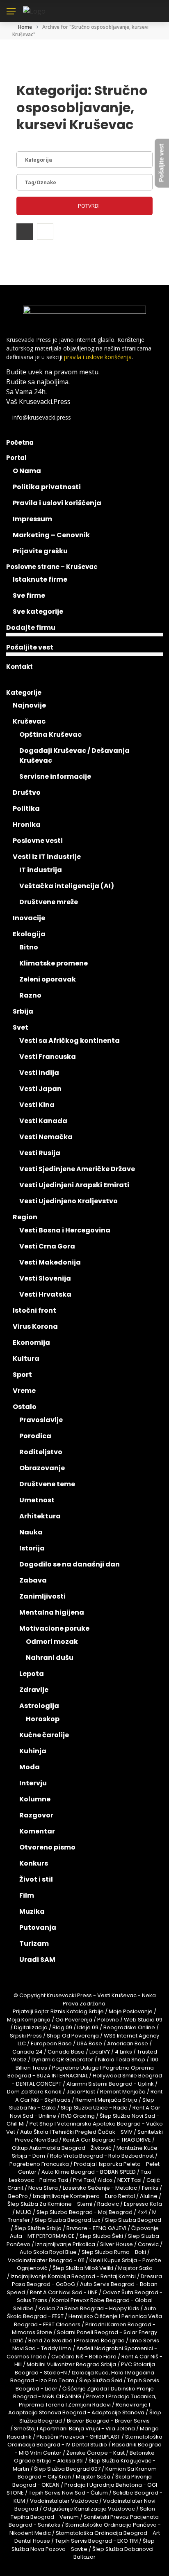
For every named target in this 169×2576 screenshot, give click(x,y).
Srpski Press (26, 2036)
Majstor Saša (135, 2268)
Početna (20, 442)
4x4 (142, 2212)
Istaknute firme (40, 579)
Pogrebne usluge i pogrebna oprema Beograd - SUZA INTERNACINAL (81, 2072)
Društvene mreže (49, 902)
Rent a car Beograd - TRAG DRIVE (107, 2140)
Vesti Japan (40, 1089)
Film (27, 1895)
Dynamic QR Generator (62, 2060)
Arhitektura (40, 1516)
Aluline (149, 2196)
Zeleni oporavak (48, 979)
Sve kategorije (38, 612)
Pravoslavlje (41, 1420)
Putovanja (38, 1927)
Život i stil (36, 1879)
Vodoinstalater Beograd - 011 (46, 2260)
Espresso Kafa (143, 2204)
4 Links (123, 2052)
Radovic (108, 2204)
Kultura (26, 1359)
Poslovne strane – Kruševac (52, 567)
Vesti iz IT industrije (47, 857)
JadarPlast (81, 2092)
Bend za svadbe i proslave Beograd (77, 2340)
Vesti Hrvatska (45, 1294)
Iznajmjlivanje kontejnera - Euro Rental (84, 2196)
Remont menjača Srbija (106, 2100)
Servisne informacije (55, 776)
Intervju (33, 1783)
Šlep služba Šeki (101, 2380)
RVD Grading (78, 2116)
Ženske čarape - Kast (96, 2453)
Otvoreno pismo (47, 1847)
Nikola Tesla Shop (122, 2060)
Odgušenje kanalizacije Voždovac (89, 2509)
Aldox (105, 2180)
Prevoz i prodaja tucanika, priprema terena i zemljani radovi (88, 2401)
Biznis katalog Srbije (77, 2011)
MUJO (24, 2212)
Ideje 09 (88, 2027)
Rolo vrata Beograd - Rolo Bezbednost (102, 2156)
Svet (21, 1027)
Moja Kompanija (29, 2020)
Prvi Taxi (83, 2180)
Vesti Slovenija (45, 1278)
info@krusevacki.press (42, 417)
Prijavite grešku (40, 551)
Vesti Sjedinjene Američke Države (77, 1169)
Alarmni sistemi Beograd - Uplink (110, 2084)
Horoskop (43, 1719)
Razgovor (36, 1815)
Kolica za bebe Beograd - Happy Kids (89, 2308)
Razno (30, 995)
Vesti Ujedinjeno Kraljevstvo (69, 1201)
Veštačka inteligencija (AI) (67, 886)
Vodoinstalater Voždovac (64, 2501)
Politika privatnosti (47, 487)
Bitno (29, 947)
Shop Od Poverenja (73, 2036)
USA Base (89, 2043)
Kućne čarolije (44, 1735)
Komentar (37, 1831)
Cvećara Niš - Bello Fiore (84, 2357)
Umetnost (37, 1500)
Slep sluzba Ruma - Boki (114, 2252)
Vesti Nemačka (46, 1137)
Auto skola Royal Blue (48, 2252)
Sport (22, 1375)
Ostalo (25, 1407)
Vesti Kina (37, 1105)
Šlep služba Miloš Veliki (83, 2268)
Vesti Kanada (43, 1121)
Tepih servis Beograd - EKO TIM (96, 2541)
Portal (16, 458)
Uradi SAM (37, 1960)
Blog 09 (62, 2027)
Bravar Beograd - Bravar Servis (108, 2421)
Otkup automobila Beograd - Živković (62, 2148)
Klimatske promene (54, 963)
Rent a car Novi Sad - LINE (64, 2292)
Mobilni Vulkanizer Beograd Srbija (71, 2364)
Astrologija (39, 1706)
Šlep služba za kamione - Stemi (50, 2204)
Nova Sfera (43, 2188)
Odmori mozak (52, 1642)
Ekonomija (31, 1343)
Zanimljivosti (42, 1596)
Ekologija (29, 934)
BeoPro (18, 2196)
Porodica (35, 1436)
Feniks (150, 2188)
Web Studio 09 (143, 2020)
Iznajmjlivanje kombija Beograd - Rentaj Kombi (73, 2276)
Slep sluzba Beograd (133, 2220)
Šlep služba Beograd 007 (67, 2469)
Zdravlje (34, 1690)
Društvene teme (47, 1484)
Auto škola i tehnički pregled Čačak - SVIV (76, 2132)
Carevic (148, 2244)
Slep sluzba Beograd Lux (67, 2220)
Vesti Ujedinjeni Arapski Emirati (74, 1185)
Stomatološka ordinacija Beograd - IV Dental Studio (85, 2441)
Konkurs (34, 1863)
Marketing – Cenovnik (51, 535)
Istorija (32, 1548)
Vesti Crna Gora (47, 1246)
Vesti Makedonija (50, 1262)
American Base (128, 2043)
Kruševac (29, 721)
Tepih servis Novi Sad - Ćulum (68, 2493)
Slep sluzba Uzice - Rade (94, 2108)
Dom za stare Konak (34, 2092)
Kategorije (24, 693)
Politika (26, 809)
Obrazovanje (42, 1468)
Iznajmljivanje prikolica (65, 2244)
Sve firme (29, 595)
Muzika (32, 1911)
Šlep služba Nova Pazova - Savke (83, 2545)
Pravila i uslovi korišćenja (57, 503)
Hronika (27, 825)
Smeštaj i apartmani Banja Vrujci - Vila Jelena (74, 2429)
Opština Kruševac (50, 735)
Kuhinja (33, 1751)
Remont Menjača (123, 2092)
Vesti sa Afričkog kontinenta (70, 1041)
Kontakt (19, 667)
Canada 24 (27, 2052)
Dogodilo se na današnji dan (70, 1564)
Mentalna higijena (52, 1612)
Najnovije (29, 705)
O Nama (27, 471)
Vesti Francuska (48, 1057)
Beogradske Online (129, 2027)
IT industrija (41, 870)
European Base (52, 2043)
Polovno (108, 2020)
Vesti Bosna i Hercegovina (65, 1230)
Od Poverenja (74, 2020)
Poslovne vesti (38, 841)
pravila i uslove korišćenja (98, 357)
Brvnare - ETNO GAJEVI (96, 2228)
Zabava (33, 1580)
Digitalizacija (31, 2027)
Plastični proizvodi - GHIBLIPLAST (78, 2437)
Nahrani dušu (50, 1658)
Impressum (32, 519)
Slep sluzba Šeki (101, 2236)
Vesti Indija (39, 1073)
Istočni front (34, 1310)
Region (25, 1217)
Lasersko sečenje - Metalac (100, 2188)
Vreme (24, 1391)
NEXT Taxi (129, 2180)
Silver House (116, 2244)
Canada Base (66, 2052)
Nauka (31, 1532)
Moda (30, 1767)
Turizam (34, 1944)
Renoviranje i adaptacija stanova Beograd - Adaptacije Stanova (79, 2409)
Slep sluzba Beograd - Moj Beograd (84, 2212)
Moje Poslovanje (131, 2011)
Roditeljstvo (41, 1452)
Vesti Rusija (40, 1153)
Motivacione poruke (54, 1628)
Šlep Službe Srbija (38, 2228)
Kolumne (35, 1799)
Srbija (23, 1011)
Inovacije (29, 918)
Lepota (32, 1674)
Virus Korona (35, 1326)
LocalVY (100, 2052)
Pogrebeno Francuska (39, 2164)
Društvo (27, 793)
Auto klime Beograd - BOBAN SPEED (89, 2172)
